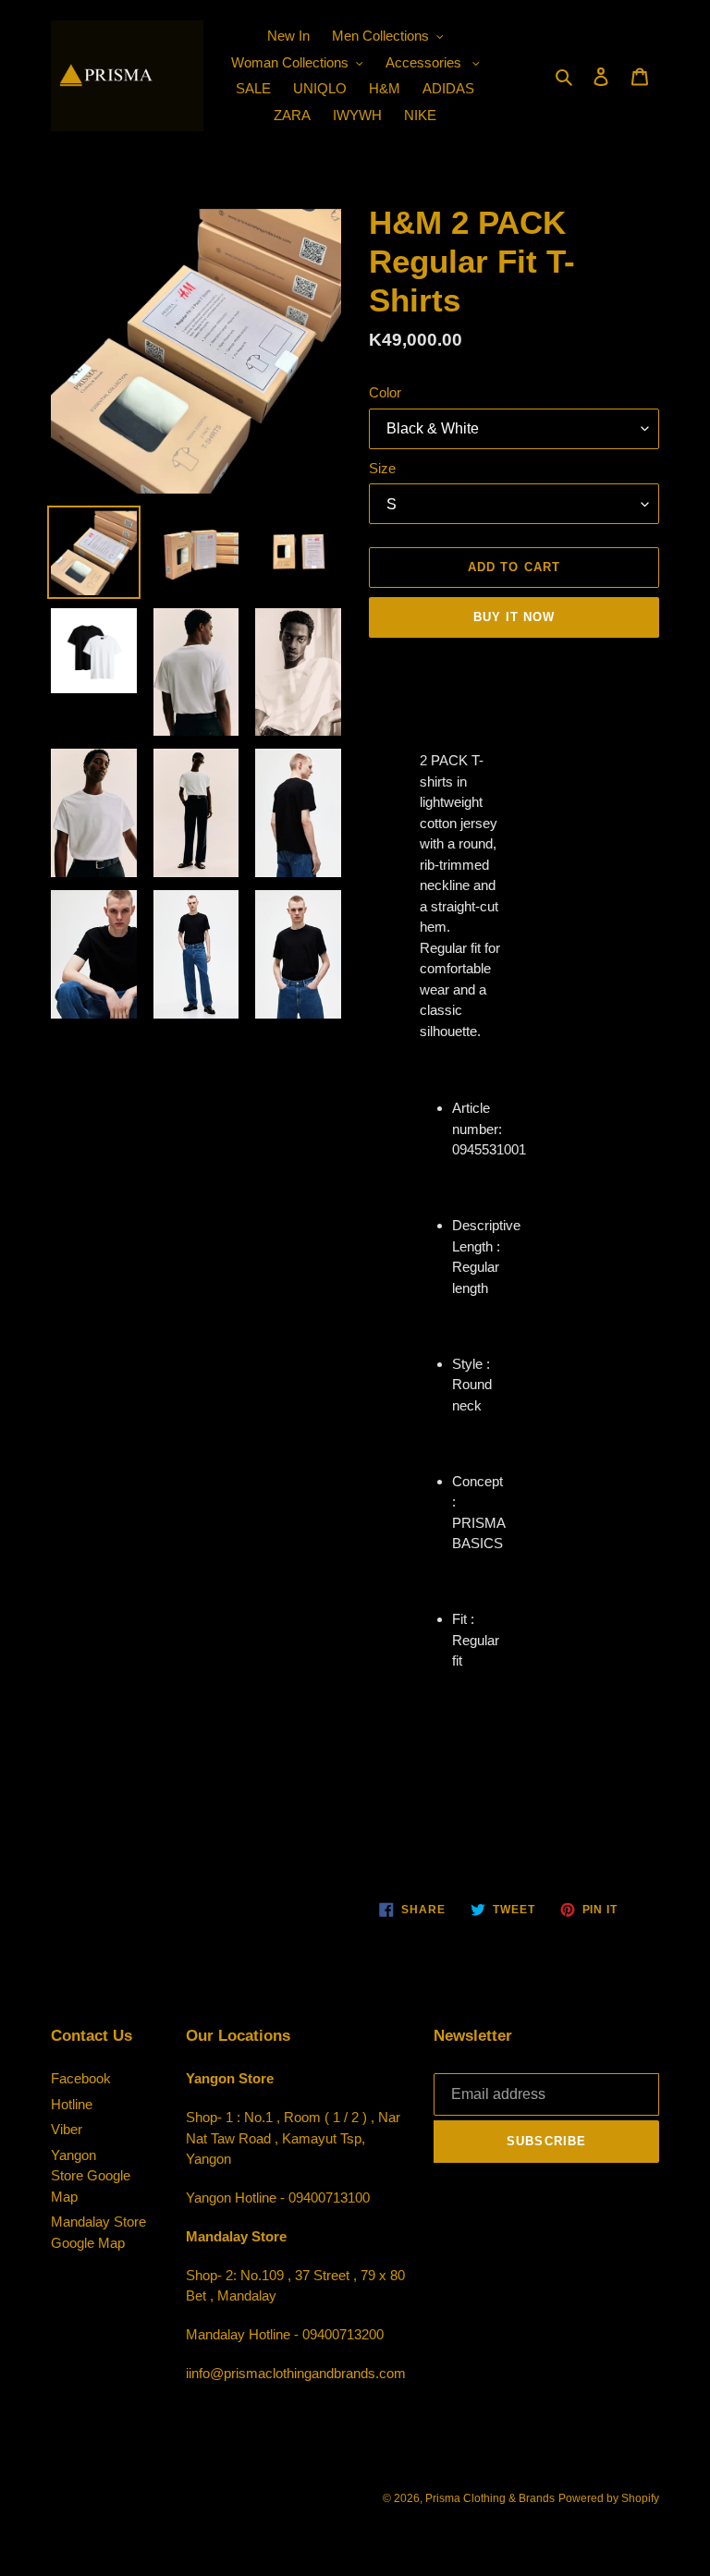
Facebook (81, 2078)
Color (385, 392)
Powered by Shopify (609, 2498)
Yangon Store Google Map (91, 2176)
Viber (67, 2129)
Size (382, 468)
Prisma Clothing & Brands (490, 2498)
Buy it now (514, 617)
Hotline (72, 2104)
